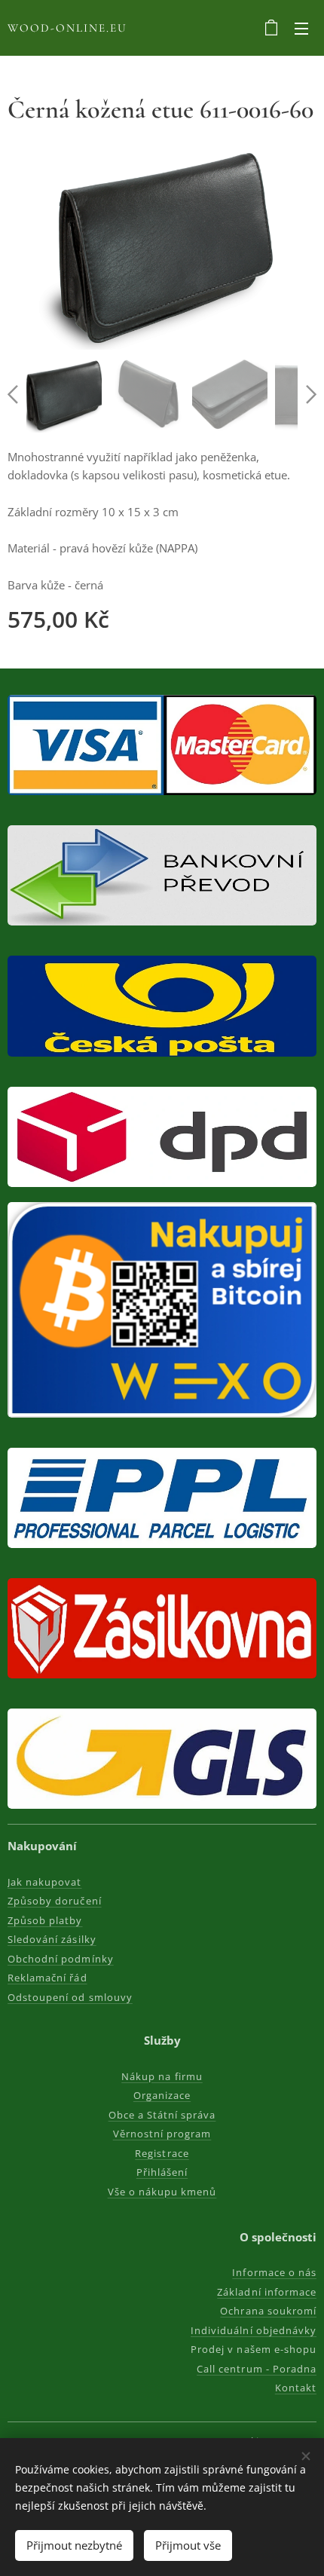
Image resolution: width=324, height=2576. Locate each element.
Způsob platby (45, 1920)
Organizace (162, 2095)
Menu (301, 28)
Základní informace (267, 2292)
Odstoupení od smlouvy (70, 1997)
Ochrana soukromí (268, 2311)
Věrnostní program (162, 2134)
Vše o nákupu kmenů (162, 2192)
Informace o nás (274, 2272)
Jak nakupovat (45, 1882)
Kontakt (296, 2388)
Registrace (162, 2153)
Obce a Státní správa (162, 2115)
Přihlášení (162, 2172)
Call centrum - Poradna (257, 2369)
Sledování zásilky (52, 1939)
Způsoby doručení (55, 1901)
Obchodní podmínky (61, 1959)
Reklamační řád (47, 1978)
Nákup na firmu (162, 2076)
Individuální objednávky (254, 2330)
